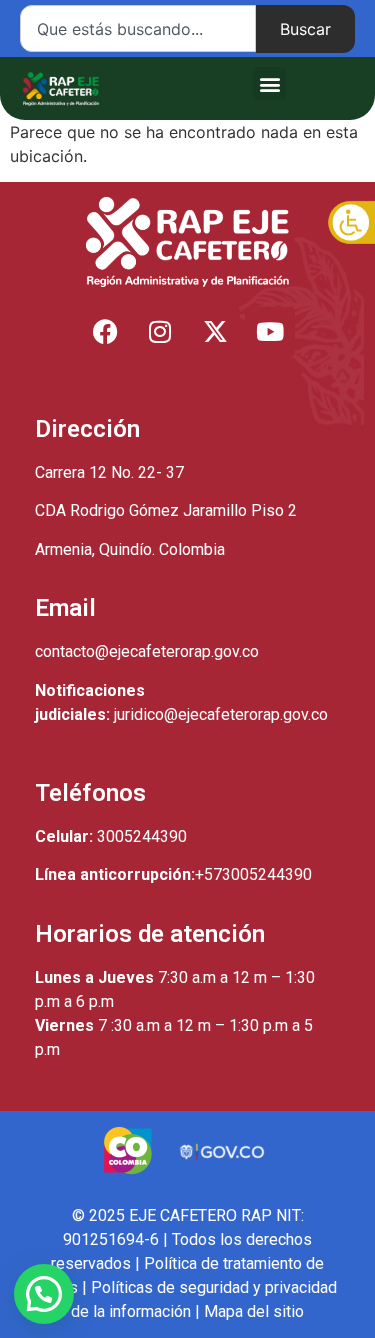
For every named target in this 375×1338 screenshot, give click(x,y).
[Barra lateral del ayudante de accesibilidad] (351, 224)
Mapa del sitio (254, 1311)
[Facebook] (105, 332)
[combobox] (138, 28)
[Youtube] (270, 332)
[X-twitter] (215, 332)
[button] (269, 83)
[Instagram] (160, 332)
